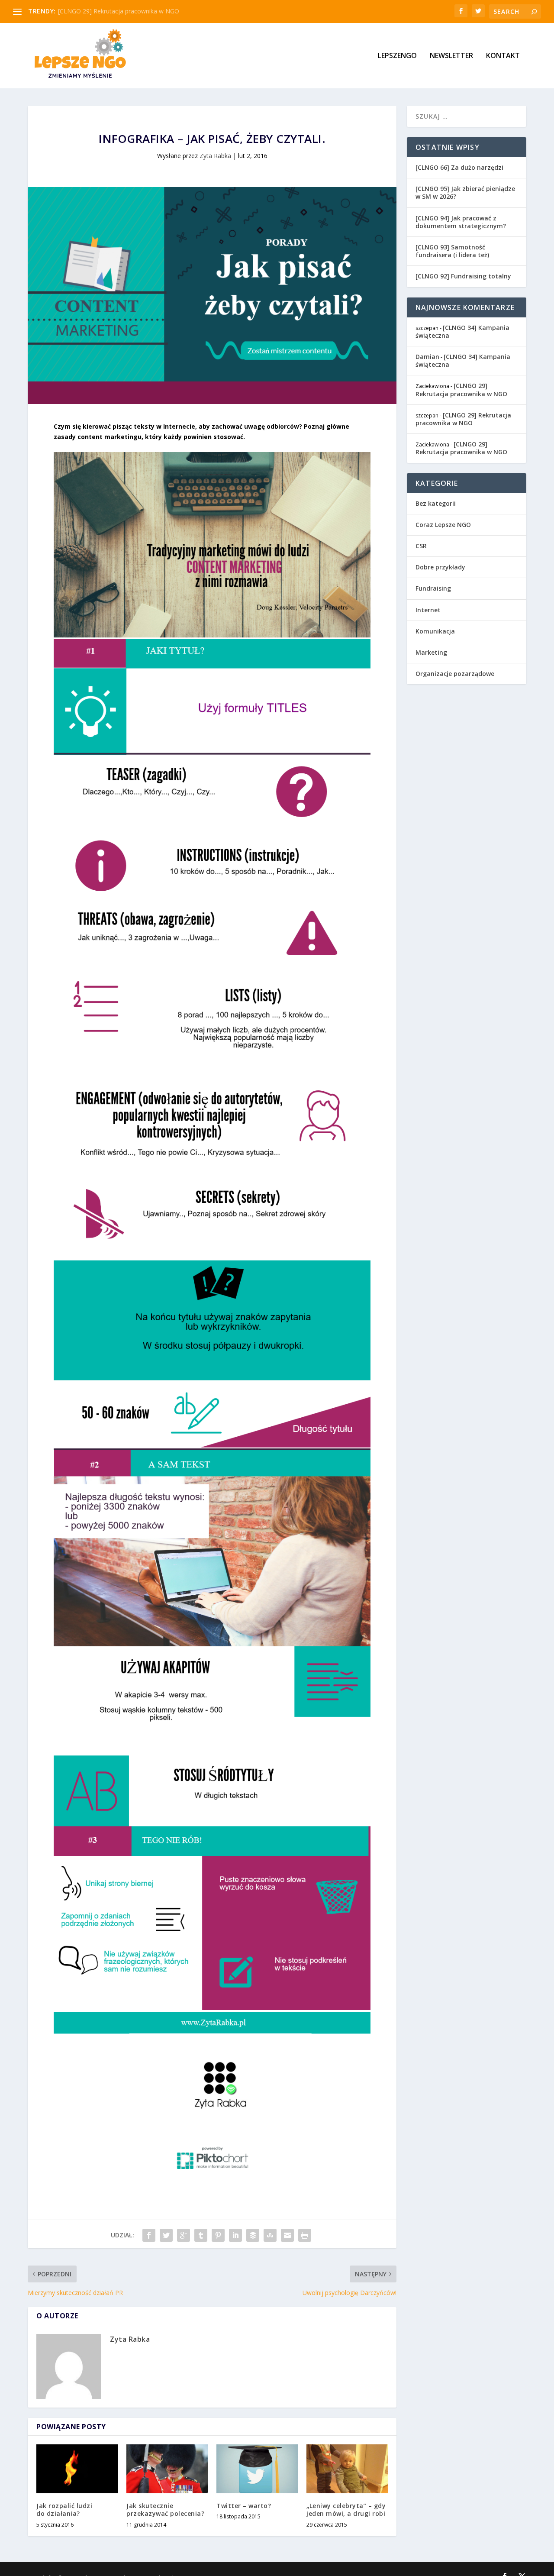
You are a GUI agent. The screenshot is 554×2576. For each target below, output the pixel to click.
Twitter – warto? (244, 2506)
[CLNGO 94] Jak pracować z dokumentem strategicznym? (461, 222)
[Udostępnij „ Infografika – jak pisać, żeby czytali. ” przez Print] (305, 2235)
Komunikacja (435, 631)
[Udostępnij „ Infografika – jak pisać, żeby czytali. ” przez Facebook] (149, 2235)
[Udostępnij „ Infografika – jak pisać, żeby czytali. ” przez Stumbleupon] (270, 2235)
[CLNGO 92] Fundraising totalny (463, 276)
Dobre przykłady (440, 567)
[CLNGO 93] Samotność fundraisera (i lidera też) (452, 251)
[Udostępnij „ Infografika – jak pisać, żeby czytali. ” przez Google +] (184, 2235)
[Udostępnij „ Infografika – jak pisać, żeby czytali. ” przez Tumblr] (201, 2235)
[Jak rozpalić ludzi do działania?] (77, 2469)
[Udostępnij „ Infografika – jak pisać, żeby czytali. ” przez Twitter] (166, 2235)
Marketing (431, 652)
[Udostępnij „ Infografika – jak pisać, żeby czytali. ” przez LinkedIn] (235, 2235)
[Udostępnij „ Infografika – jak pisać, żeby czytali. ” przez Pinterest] (218, 2235)
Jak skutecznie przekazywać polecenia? (165, 2510)
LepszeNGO (397, 56)
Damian (427, 357)
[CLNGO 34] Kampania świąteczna (462, 331)
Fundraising (433, 588)
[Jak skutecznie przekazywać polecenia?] (167, 2469)
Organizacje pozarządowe (455, 674)
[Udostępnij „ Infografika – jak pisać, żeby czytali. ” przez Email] (287, 2235)
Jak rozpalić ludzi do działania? (64, 2510)
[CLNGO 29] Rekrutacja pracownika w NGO (461, 389)
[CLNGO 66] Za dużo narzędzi (459, 167)
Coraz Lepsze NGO (443, 525)
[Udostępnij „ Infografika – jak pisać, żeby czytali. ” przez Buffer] (253, 2235)
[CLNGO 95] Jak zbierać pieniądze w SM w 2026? (465, 192)
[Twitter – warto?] (257, 2469)
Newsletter (451, 56)
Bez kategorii (436, 503)
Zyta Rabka (215, 156)
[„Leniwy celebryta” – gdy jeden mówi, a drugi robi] (347, 2469)
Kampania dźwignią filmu (93, 11)
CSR (421, 546)
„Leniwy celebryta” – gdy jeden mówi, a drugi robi (346, 2510)
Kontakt (503, 56)
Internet (428, 610)
